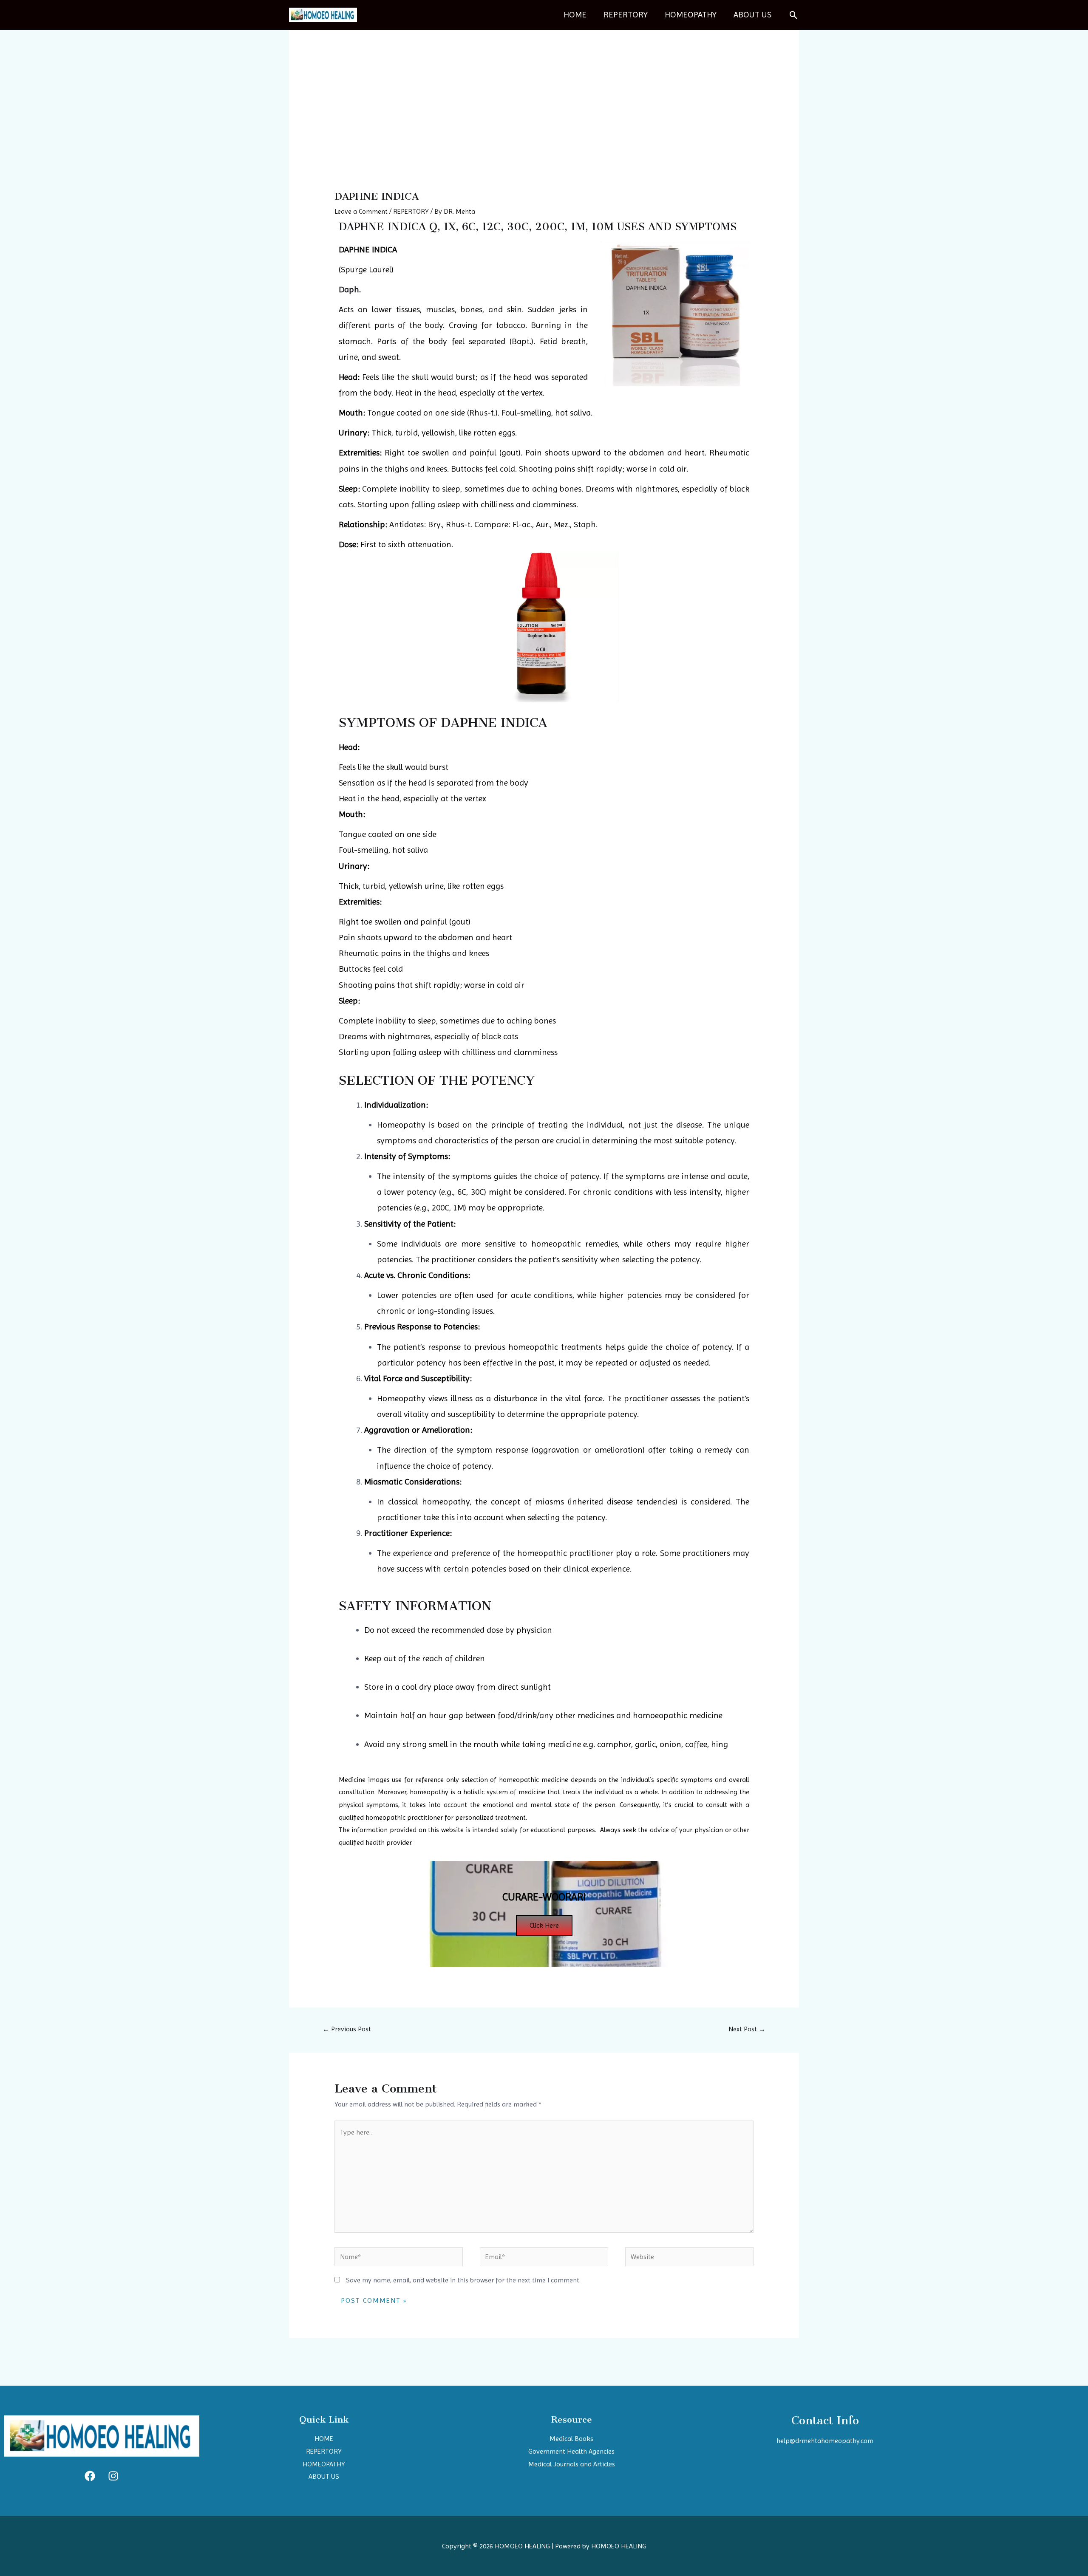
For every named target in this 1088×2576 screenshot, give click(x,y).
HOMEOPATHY (691, 15)
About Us (752, 15)
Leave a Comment (361, 211)
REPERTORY (626, 15)
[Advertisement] (544, 127)
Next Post (747, 2029)
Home (575, 15)
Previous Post (347, 2029)
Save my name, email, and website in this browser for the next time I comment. (463, 2280)
